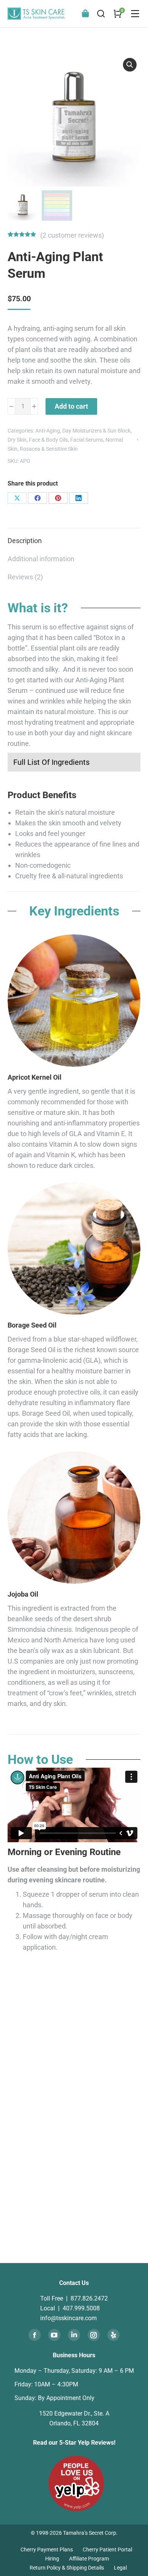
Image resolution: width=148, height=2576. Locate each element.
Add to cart (71, 406)
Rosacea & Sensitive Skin (49, 449)
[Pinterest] (58, 498)
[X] (17, 498)
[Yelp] (113, 2335)
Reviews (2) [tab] (25, 577)
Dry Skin (17, 440)
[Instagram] (94, 2335)
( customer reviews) (72, 235)
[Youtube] (54, 2335)
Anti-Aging (48, 431)
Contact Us (74, 2283)
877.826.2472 (89, 2298)
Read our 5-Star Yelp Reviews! (74, 2443)
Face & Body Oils (48, 440)
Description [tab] (25, 541)
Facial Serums (87, 440)
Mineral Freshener (111, 2209)
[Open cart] (118, 14)
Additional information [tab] (41, 559)
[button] (130, 65)
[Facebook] (38, 498)
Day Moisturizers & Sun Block (96, 431)
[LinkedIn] (79, 498)
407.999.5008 (81, 2308)
